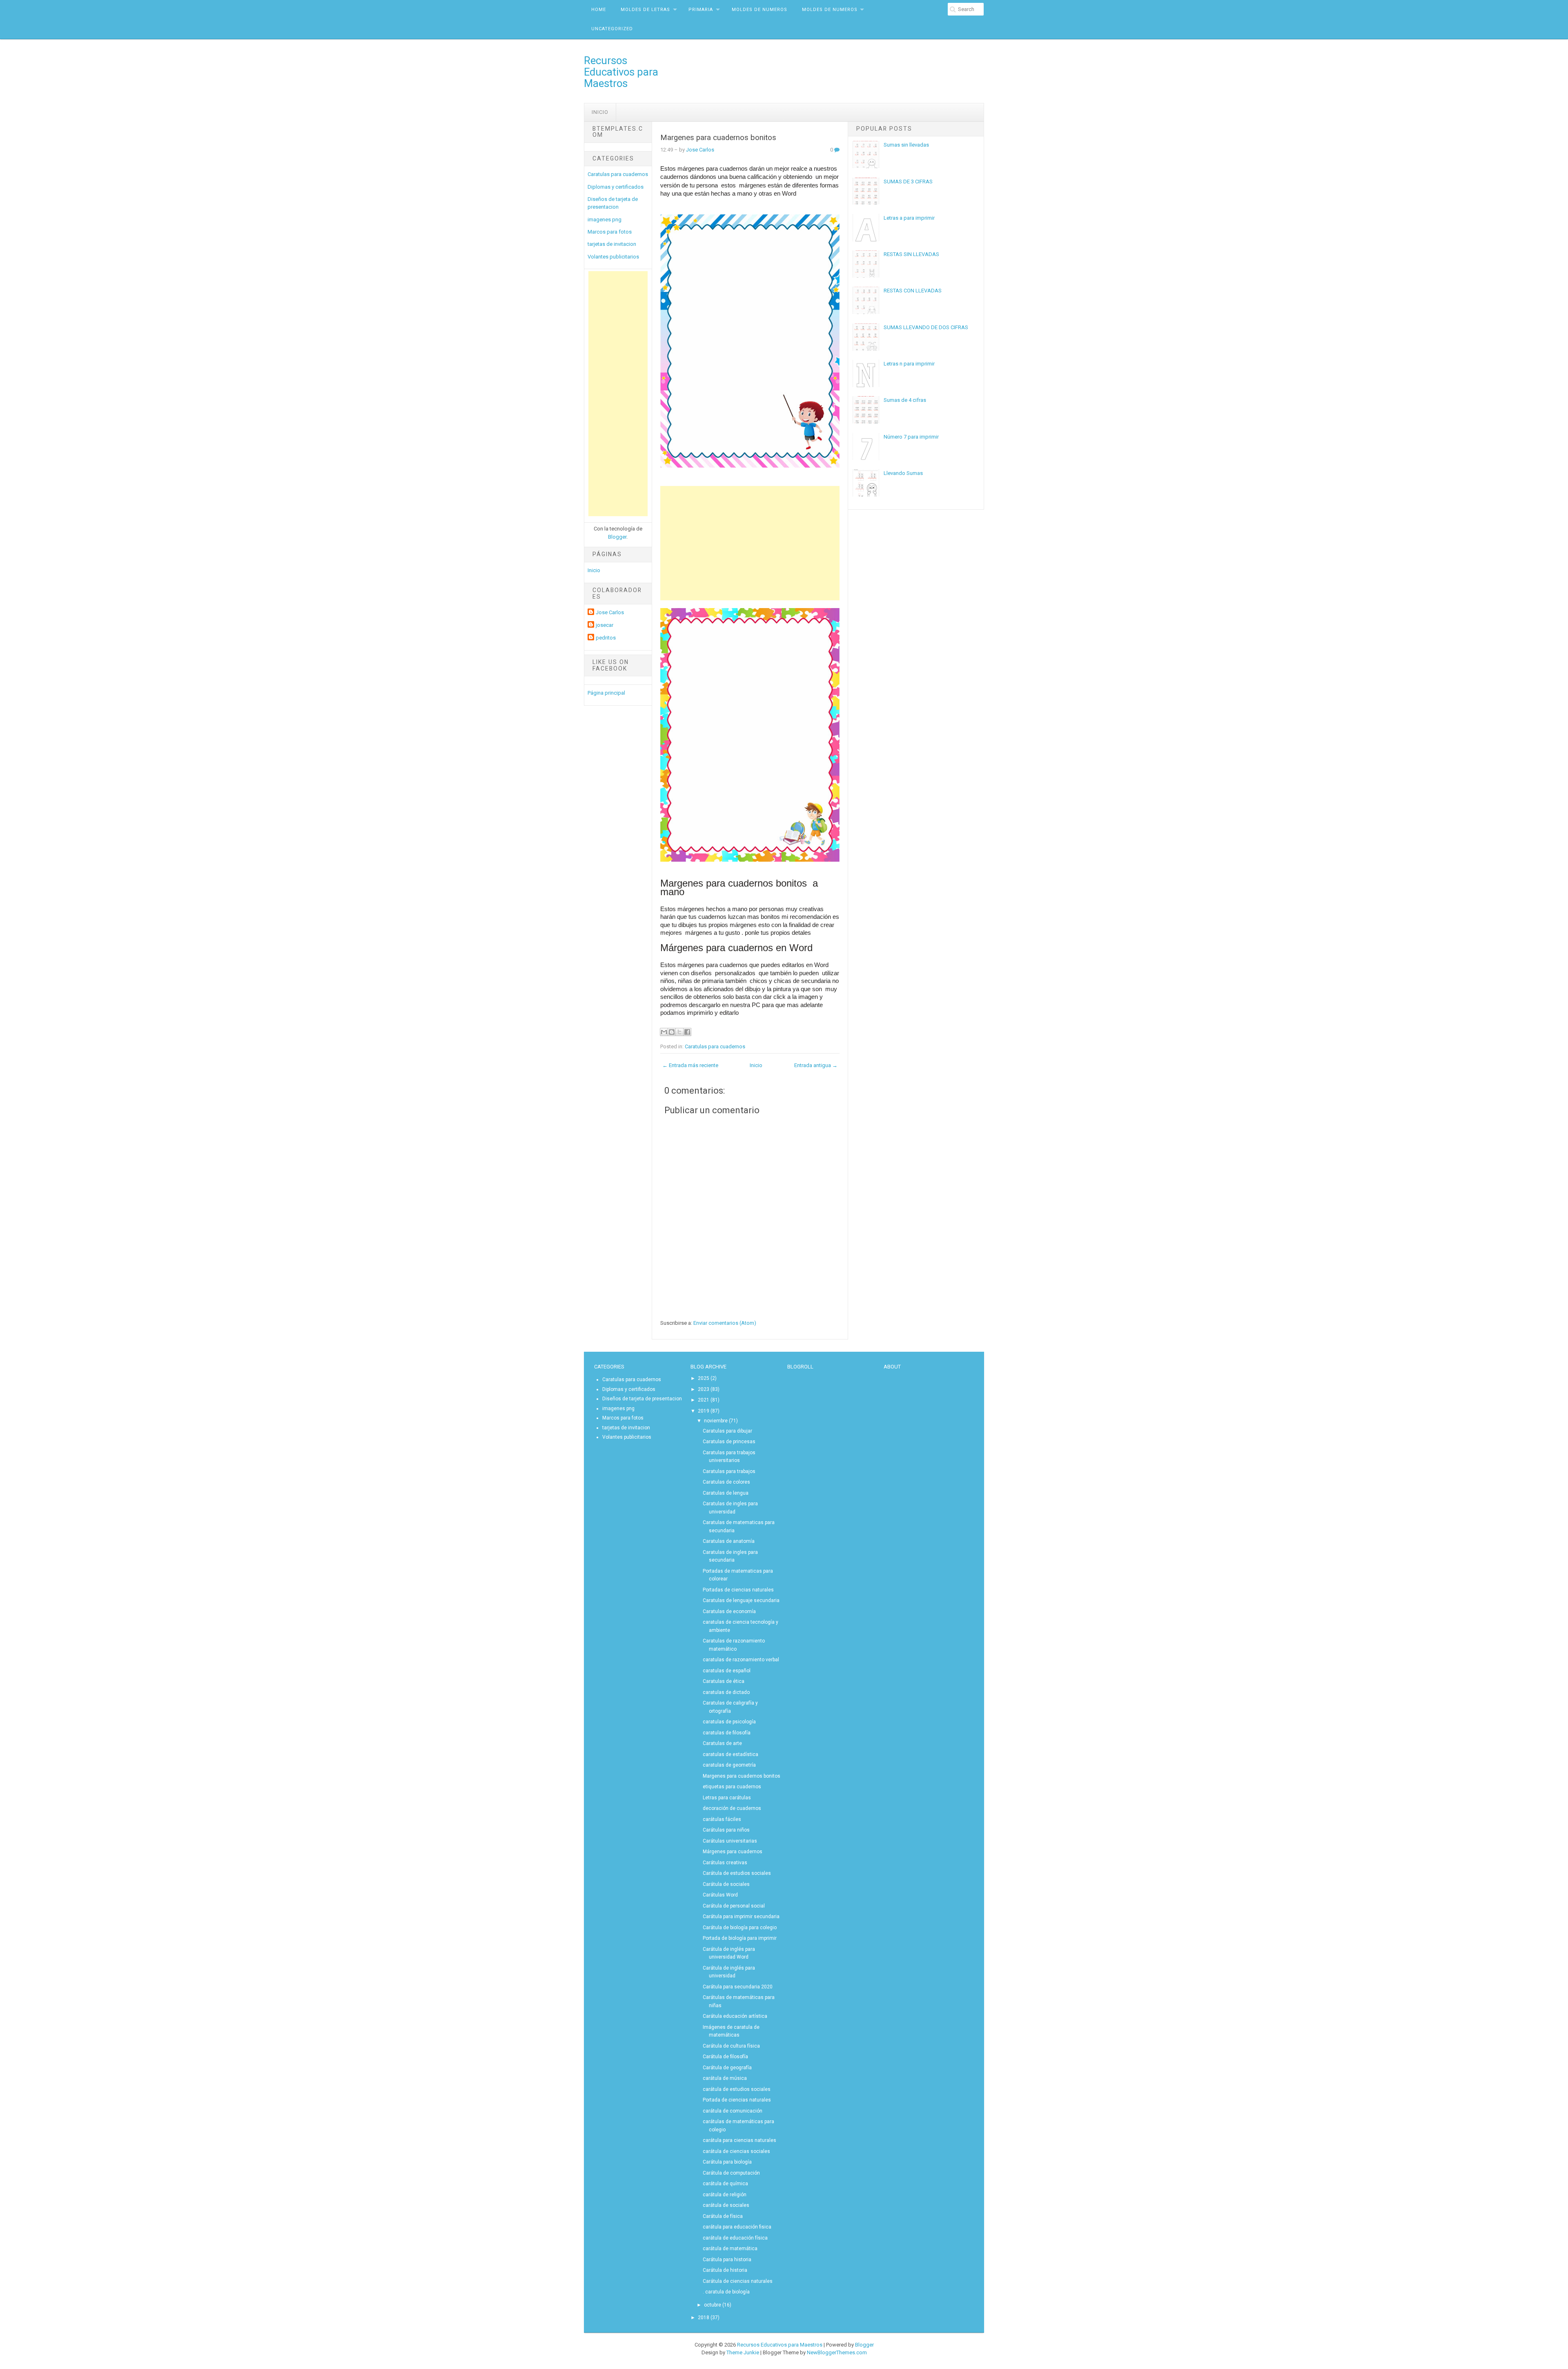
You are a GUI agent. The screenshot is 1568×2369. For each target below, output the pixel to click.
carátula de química (725, 2184)
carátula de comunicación (733, 2111)
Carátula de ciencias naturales (738, 2281)
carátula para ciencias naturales (739, 2140)
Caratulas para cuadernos (618, 174)
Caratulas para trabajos (729, 1471)
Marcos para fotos (610, 232)
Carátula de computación (731, 2173)
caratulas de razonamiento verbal (741, 1660)
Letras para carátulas (727, 1798)
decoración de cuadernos (732, 1808)
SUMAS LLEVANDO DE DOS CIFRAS (926, 327)
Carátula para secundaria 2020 (738, 1987)
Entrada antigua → (816, 1065)
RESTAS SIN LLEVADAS (911, 254)
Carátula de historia (725, 2270)
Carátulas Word (720, 1895)
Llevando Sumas (903, 473)
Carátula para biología (727, 2162)
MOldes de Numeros (759, 10)
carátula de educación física (735, 2238)
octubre (713, 2305)
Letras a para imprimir (909, 218)
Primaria (701, 10)
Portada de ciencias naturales (737, 2100)
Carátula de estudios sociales (737, 1873)
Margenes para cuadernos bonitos (718, 138)
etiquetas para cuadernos (732, 1787)
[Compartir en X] (679, 1032)
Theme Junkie (743, 2352)
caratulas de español (727, 1671)
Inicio (600, 112)
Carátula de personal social (734, 1906)
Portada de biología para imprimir (740, 1938)
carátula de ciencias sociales (736, 2151)
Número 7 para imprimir (911, 437)
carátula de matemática (730, 2249)
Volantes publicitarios (613, 257)
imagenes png (605, 220)
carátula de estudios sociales (737, 2089)
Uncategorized (612, 29)
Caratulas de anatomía (729, 1541)
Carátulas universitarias (730, 1841)
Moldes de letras (645, 10)
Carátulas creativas (725, 1863)
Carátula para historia (727, 2260)
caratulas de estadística (731, 1754)
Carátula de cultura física (731, 2046)
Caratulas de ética (724, 1681)
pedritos (606, 638)
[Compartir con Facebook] (687, 1032)
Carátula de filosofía (725, 2057)
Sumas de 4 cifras (905, 400)
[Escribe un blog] (672, 1032)
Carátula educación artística (735, 2016)
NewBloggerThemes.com (837, 2352)
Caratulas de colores (726, 1482)
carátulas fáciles (722, 1819)
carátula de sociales (726, 2205)
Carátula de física (723, 2216)
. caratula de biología (726, 2292)
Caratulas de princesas (729, 1442)
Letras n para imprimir (909, 364)
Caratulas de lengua (726, 1493)
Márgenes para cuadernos (733, 1852)
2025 (704, 1378)
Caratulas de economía (729, 1611)
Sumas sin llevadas (906, 145)
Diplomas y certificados (616, 187)
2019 (704, 1411)
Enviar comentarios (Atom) (725, 1323)
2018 (704, 2318)
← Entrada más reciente (690, 1065)
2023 (704, 1389)
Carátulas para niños (726, 1830)
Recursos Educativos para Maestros (621, 72)
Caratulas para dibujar (727, 1431)
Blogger (617, 537)
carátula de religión (725, 2195)
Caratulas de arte (722, 1743)
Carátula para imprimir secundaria (741, 1917)
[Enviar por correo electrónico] (664, 1032)
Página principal (606, 693)
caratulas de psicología (729, 1722)
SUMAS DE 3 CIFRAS (908, 182)
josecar (605, 625)
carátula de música (725, 2078)
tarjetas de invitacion (612, 244)
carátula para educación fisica (737, 2227)
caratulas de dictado (726, 1692)
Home (599, 10)
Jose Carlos (610, 612)
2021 (704, 1400)
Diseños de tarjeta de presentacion (642, 1399)
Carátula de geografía (727, 2068)
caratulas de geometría (729, 1765)
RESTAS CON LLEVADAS (913, 291)
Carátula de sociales (726, 1884)
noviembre (716, 1421)
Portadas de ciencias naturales (738, 1590)
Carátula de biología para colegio (740, 1928)
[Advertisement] (618, 394)
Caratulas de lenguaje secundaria (741, 1600)
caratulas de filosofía (727, 1733)
